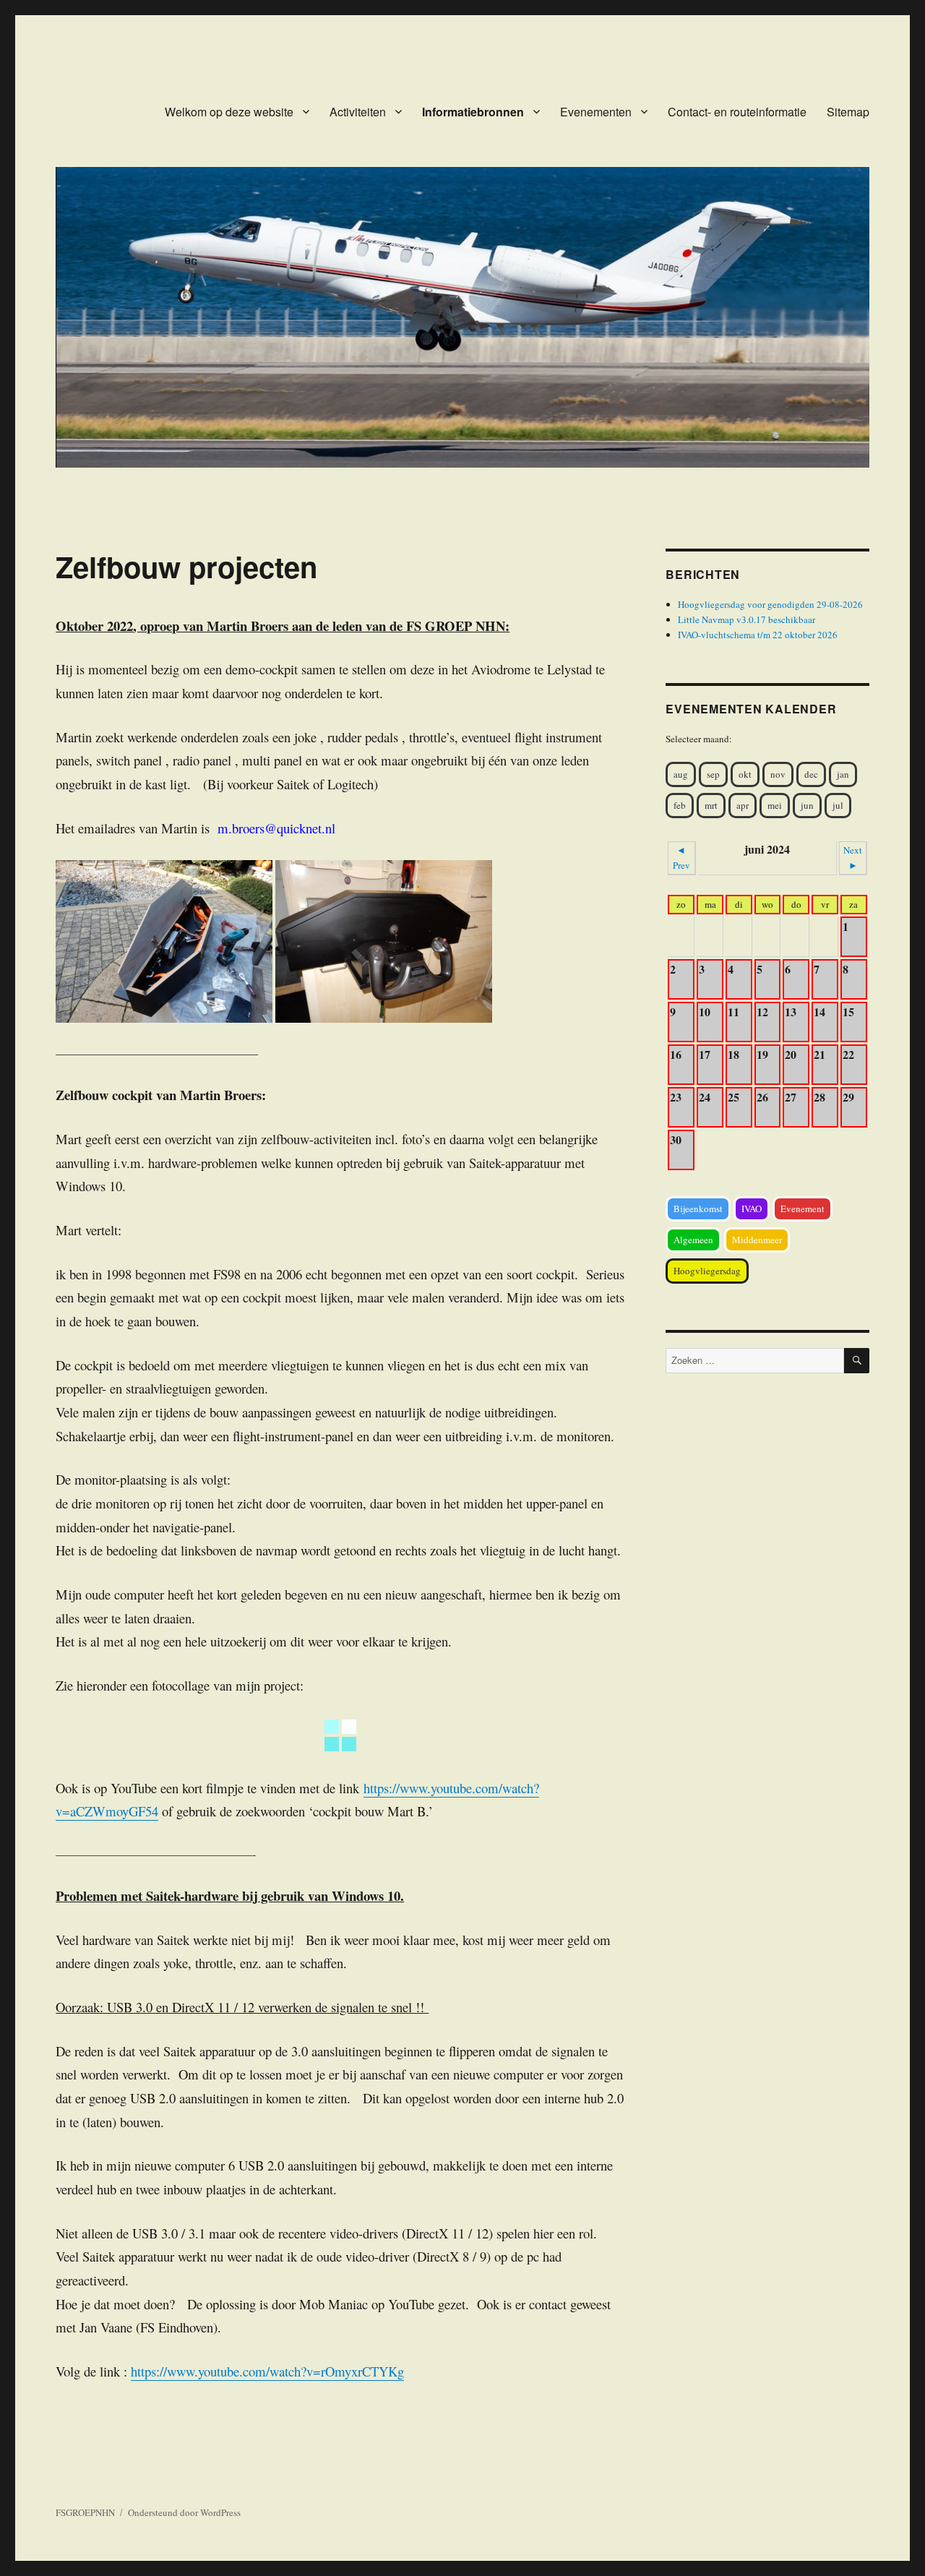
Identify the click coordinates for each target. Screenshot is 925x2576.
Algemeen (693, 1240)
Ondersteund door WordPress (184, 2512)
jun (807, 805)
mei (775, 805)
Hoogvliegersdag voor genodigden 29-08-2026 (770, 604)
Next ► (853, 858)
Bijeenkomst (698, 1208)
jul (838, 805)
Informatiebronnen (473, 112)
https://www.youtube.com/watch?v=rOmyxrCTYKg (267, 2371)
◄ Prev (681, 858)
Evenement (803, 1208)
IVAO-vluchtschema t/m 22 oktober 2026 (758, 635)
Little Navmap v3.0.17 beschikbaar (747, 619)
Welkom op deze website (229, 112)
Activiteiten (358, 112)
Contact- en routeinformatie (737, 112)
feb (680, 805)
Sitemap (848, 112)
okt (745, 774)
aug (681, 774)
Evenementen (596, 112)
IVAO (752, 1208)
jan (843, 774)
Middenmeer (757, 1240)
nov (778, 774)
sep (713, 774)
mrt (711, 805)
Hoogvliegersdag (707, 1271)
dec (811, 774)
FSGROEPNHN (85, 2512)
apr (743, 805)
